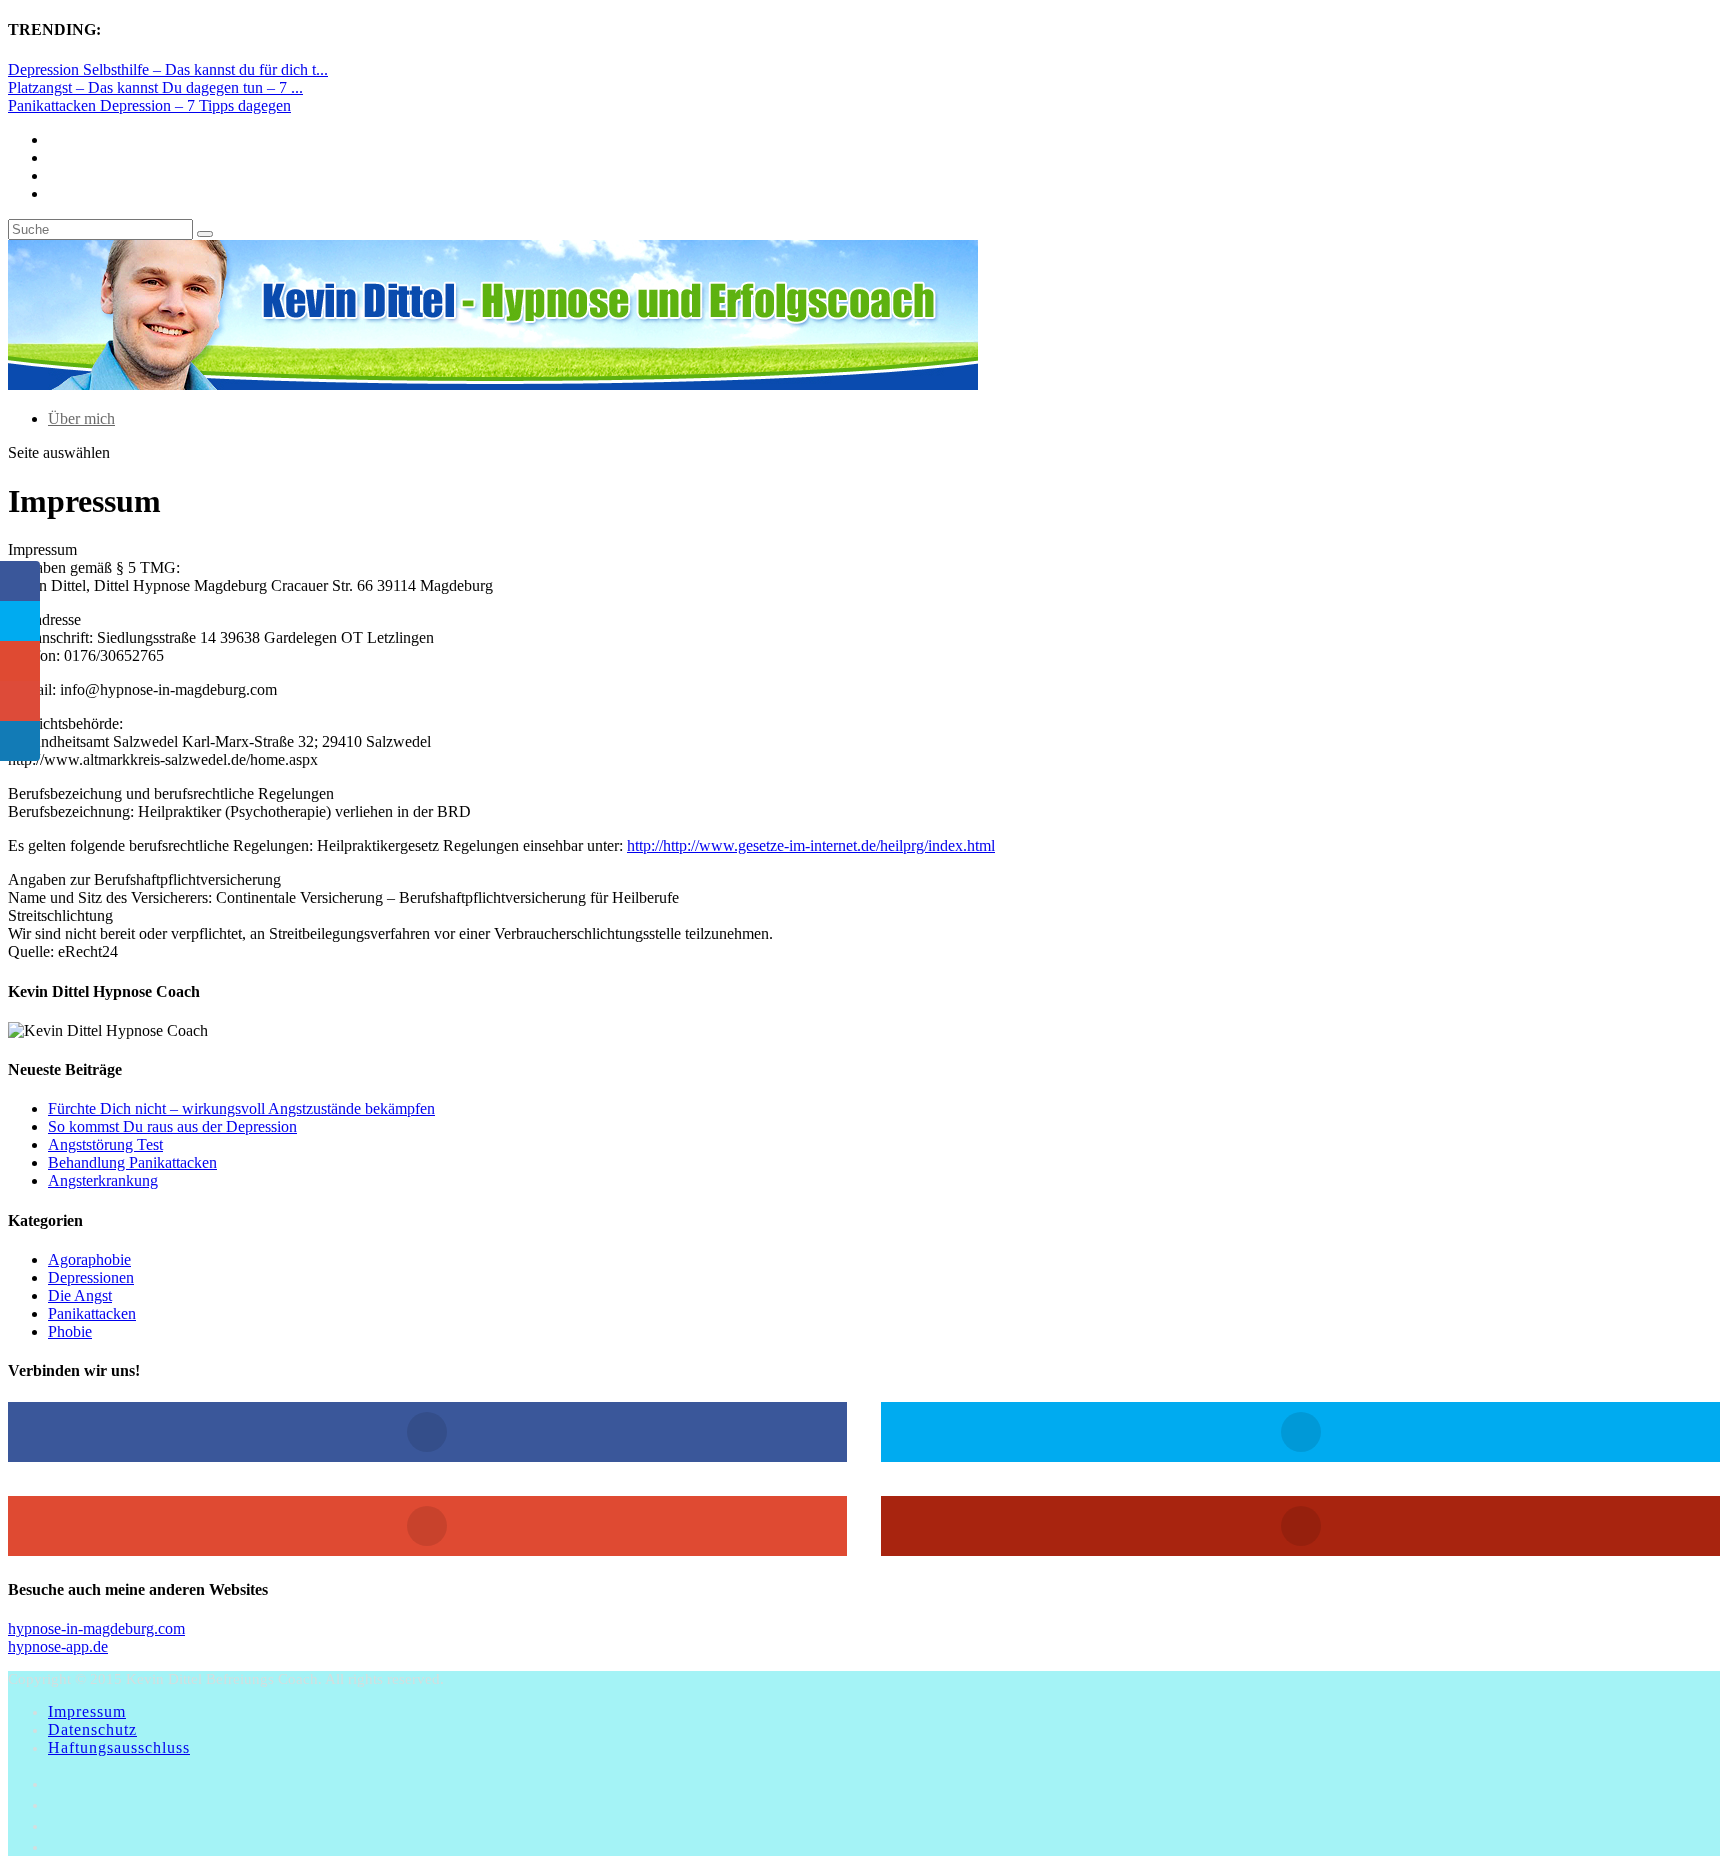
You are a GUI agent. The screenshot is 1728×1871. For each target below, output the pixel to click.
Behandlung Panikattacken (132, 1162)
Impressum (87, 1711)
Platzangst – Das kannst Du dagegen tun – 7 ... (155, 87)
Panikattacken (92, 1313)
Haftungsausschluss (119, 1747)
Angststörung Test (105, 1144)
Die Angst (80, 1295)
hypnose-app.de (58, 1646)
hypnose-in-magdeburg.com (96, 1628)
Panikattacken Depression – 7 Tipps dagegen (149, 105)
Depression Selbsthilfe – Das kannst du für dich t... (168, 69)
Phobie (70, 1331)
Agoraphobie (89, 1259)
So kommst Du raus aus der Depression (172, 1126)
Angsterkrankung (103, 1180)
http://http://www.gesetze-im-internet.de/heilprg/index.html (811, 845)
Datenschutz (92, 1729)
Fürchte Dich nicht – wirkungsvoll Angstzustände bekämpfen (241, 1108)
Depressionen (91, 1277)
